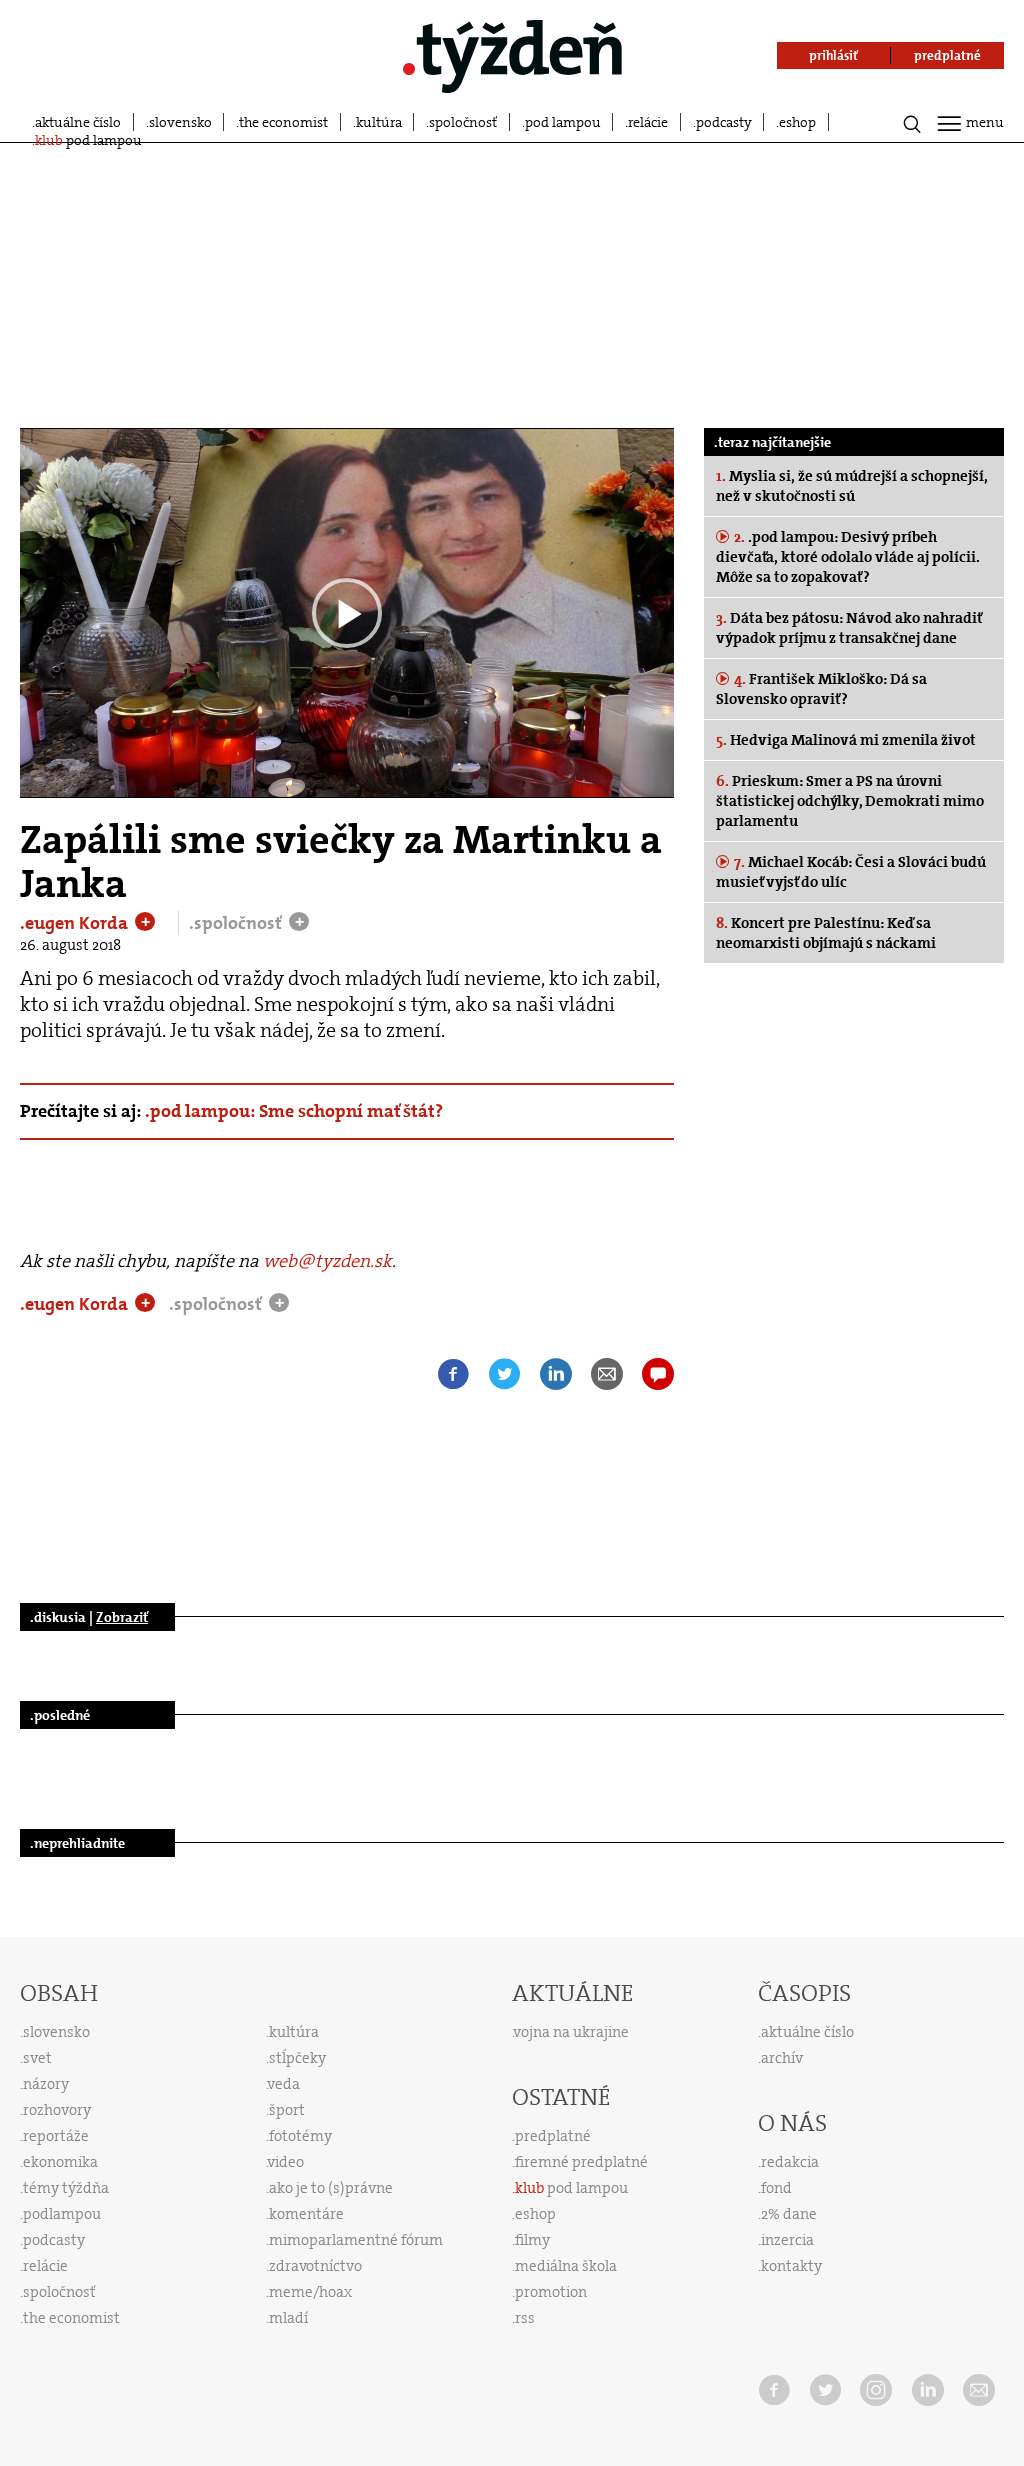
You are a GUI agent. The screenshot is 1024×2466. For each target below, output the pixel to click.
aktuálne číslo (78, 122)
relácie (648, 122)
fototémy (300, 2136)
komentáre (306, 2214)
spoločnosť (463, 122)
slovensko (180, 122)
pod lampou (563, 122)
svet (37, 2058)
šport (287, 2110)
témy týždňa (66, 2188)
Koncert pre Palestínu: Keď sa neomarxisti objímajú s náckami (826, 933)
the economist (283, 122)
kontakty (791, 2266)
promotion (551, 2292)
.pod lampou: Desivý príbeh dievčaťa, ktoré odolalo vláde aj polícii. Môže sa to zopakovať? (848, 557)
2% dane (789, 2214)
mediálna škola (566, 2266)
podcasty (724, 122)
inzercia (787, 2240)
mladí (288, 2318)
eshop (797, 122)
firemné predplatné (581, 2162)
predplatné (553, 2136)
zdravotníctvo (315, 2266)
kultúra (379, 122)
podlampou (62, 2214)
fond (776, 2188)
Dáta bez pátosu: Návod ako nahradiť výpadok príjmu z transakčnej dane (849, 628)
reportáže (56, 2136)
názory (46, 2084)
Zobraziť (122, 1617)
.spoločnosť (237, 923)
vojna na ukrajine (571, 2032)
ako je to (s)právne (331, 2188)
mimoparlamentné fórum (356, 2240)
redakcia (790, 2162)
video (286, 2162)
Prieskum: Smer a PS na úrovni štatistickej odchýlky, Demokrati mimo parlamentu (850, 801)
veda (284, 2084)
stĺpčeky (297, 2058)
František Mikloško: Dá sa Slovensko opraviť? (821, 689)
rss (525, 2318)
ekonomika (60, 2162)
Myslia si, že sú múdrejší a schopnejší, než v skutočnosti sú (852, 486)
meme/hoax (310, 2292)
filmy (532, 2240)
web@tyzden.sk (327, 1261)
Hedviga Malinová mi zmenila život (846, 740)
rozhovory (57, 2110)
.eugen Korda (76, 923)
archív (782, 2058)
